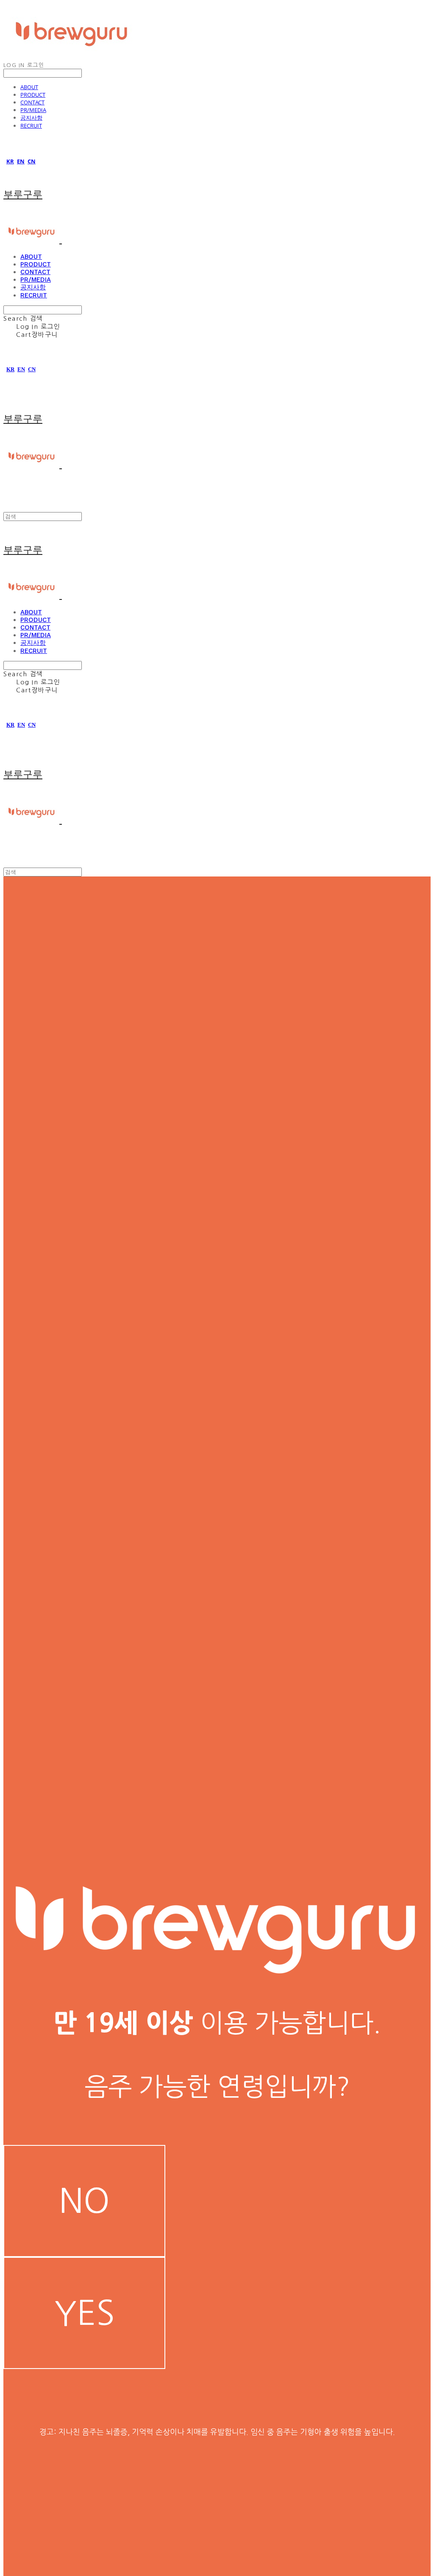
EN (21, 161)
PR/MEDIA (33, 110)
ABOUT (29, 87)
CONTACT (32, 102)
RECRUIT (31, 126)
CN (32, 161)
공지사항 (31, 118)
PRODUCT (33, 95)
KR (10, 161)
